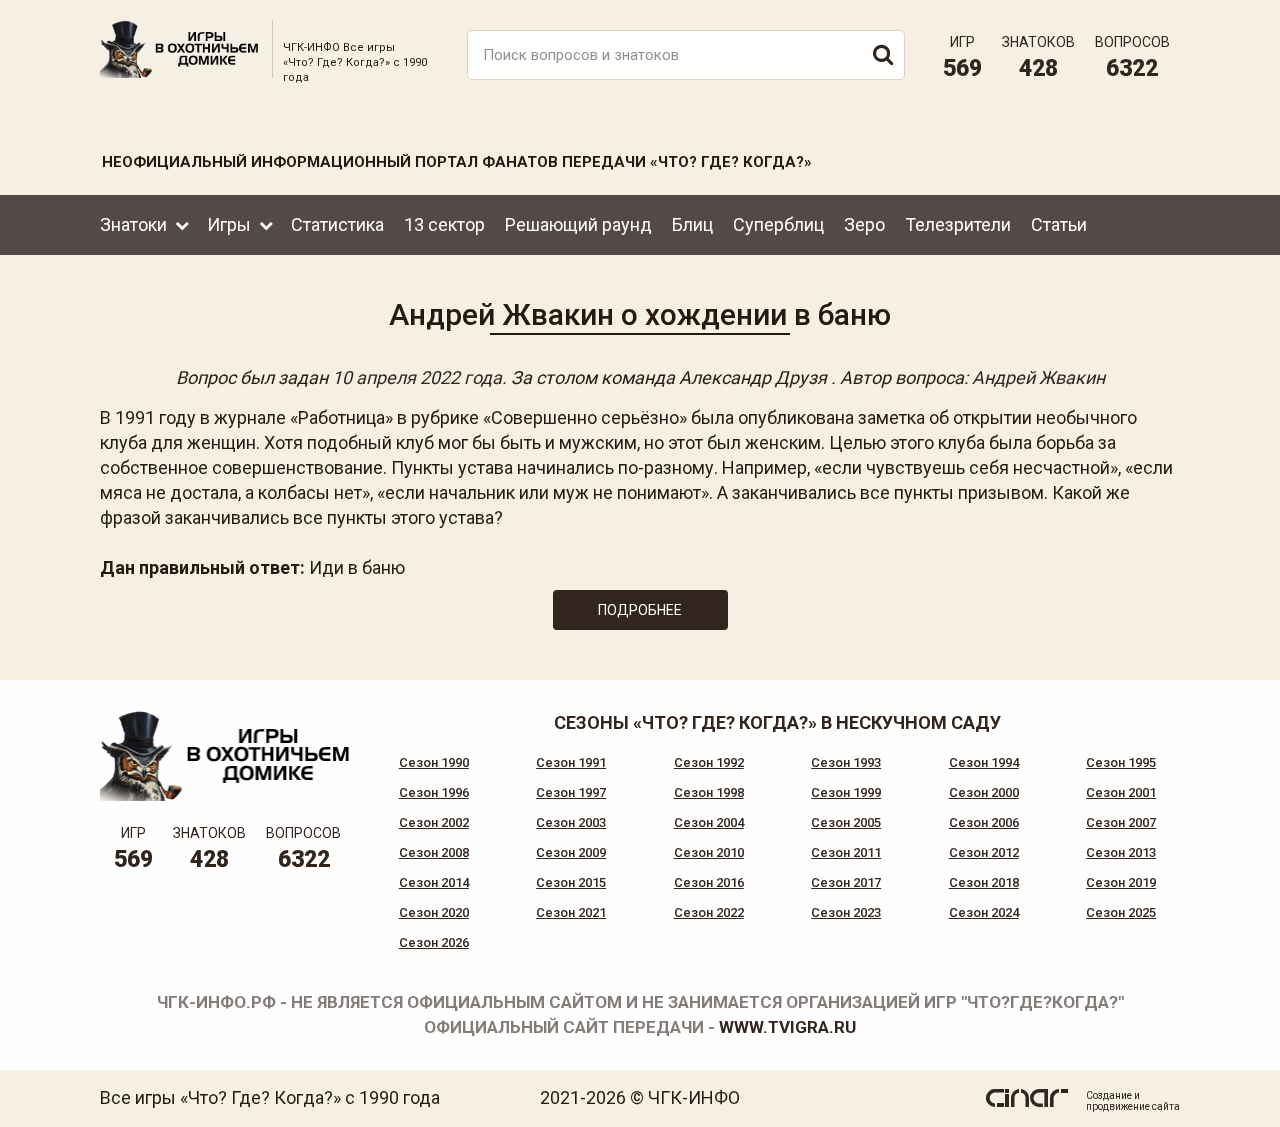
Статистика (337, 224)
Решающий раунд (578, 224)
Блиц (692, 224)
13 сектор (444, 224)
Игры (229, 224)
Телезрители (958, 224)
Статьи (1059, 224)
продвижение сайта (1133, 1106)
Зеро (864, 224)
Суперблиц (778, 224)
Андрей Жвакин (1038, 377)
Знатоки (133, 224)
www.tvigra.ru (787, 1027)
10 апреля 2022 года (417, 377)
